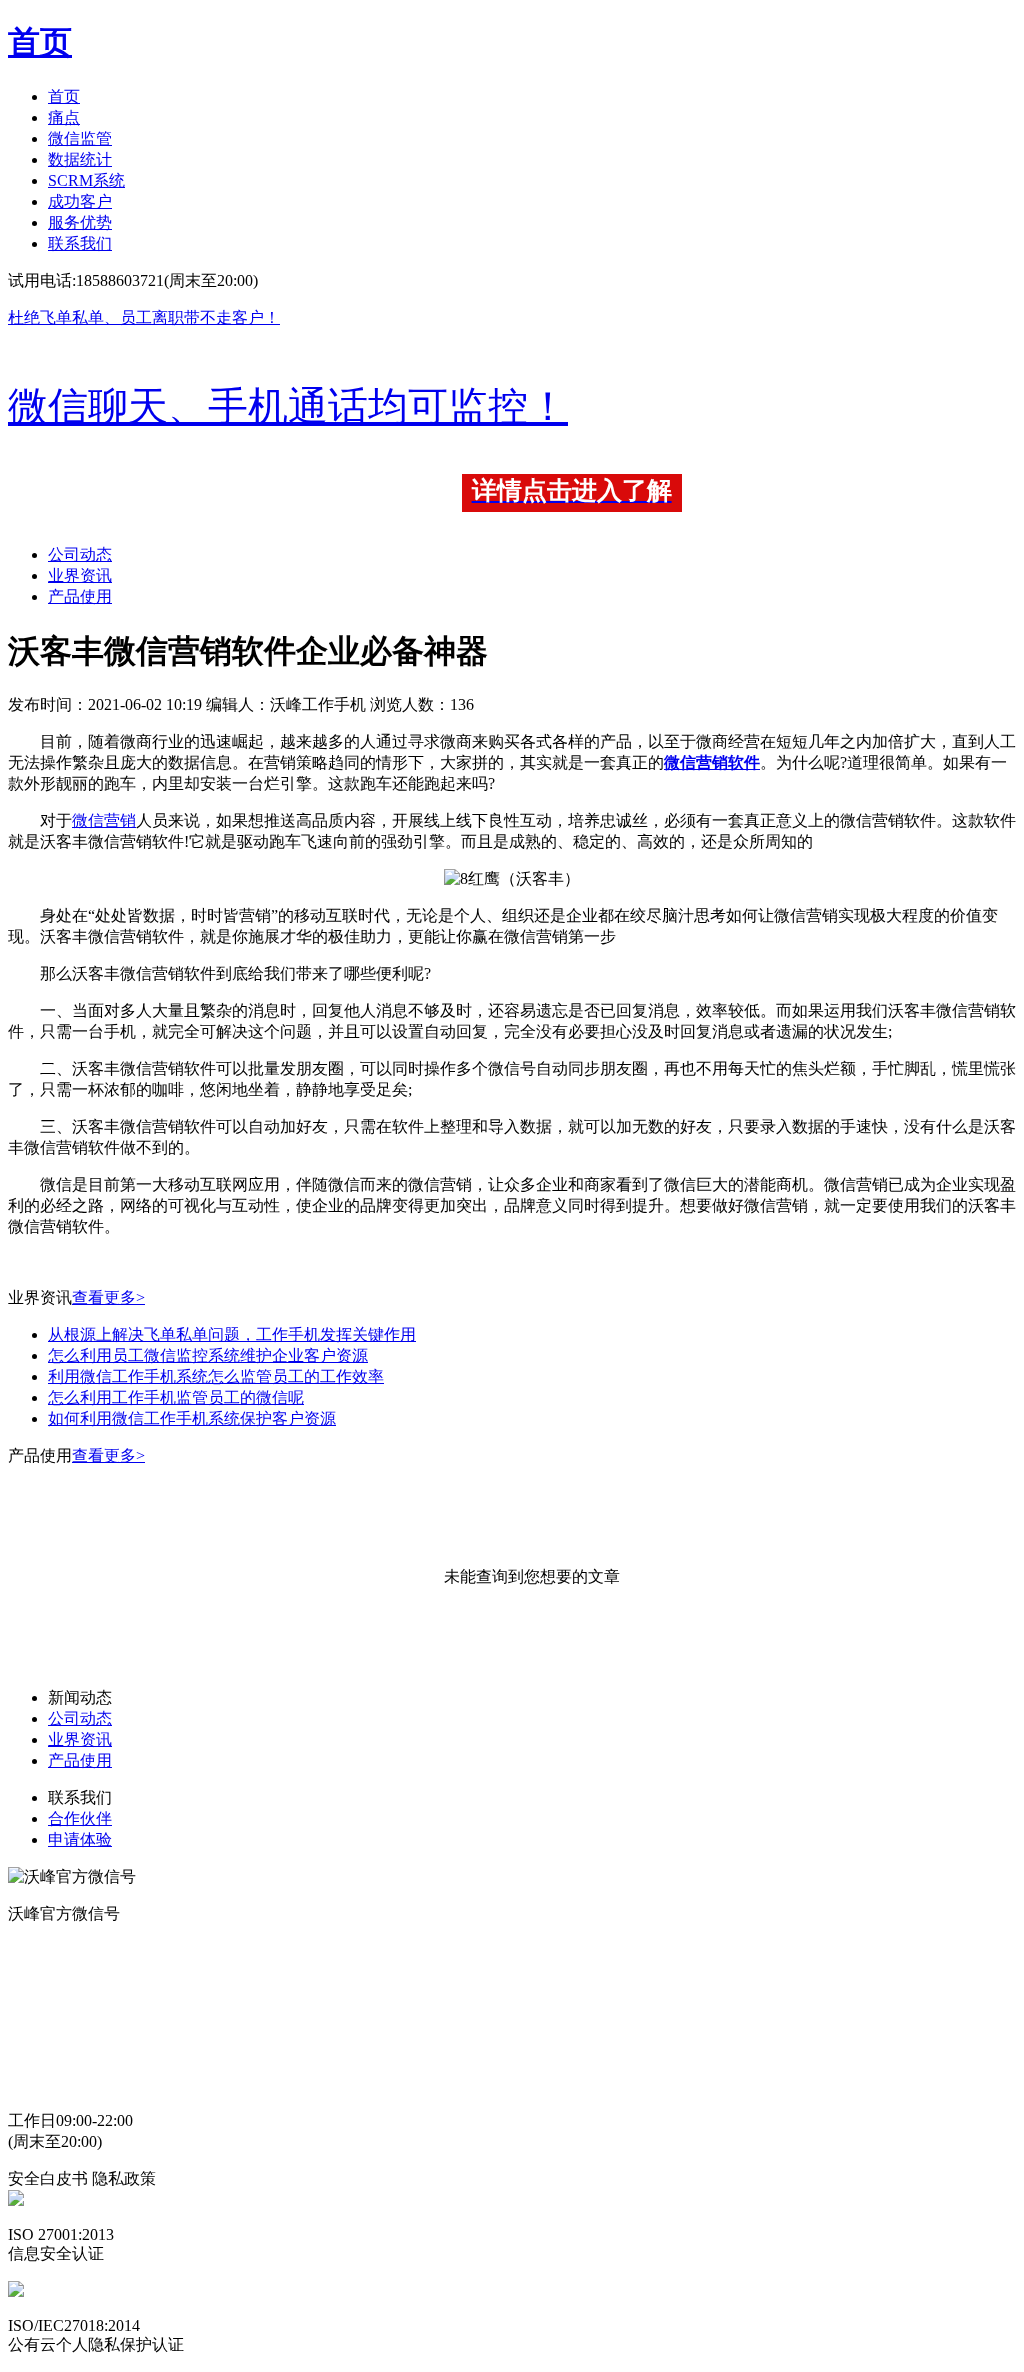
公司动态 (80, 554)
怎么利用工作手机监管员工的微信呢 (176, 1397)
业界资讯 (80, 575)
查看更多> (108, 1297)
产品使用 (80, 596)
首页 (64, 96)
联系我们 (80, 243)
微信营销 (104, 820)
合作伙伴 (80, 1818)
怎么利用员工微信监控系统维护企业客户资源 (208, 1355)
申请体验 (80, 1839)
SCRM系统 (86, 180)
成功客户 (80, 201)
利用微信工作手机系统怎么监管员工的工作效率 (216, 1376)
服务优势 (80, 222)
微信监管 (80, 138)
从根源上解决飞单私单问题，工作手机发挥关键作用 (232, 1334)
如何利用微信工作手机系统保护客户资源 (192, 1418)
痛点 (64, 117)
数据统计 (80, 159)
